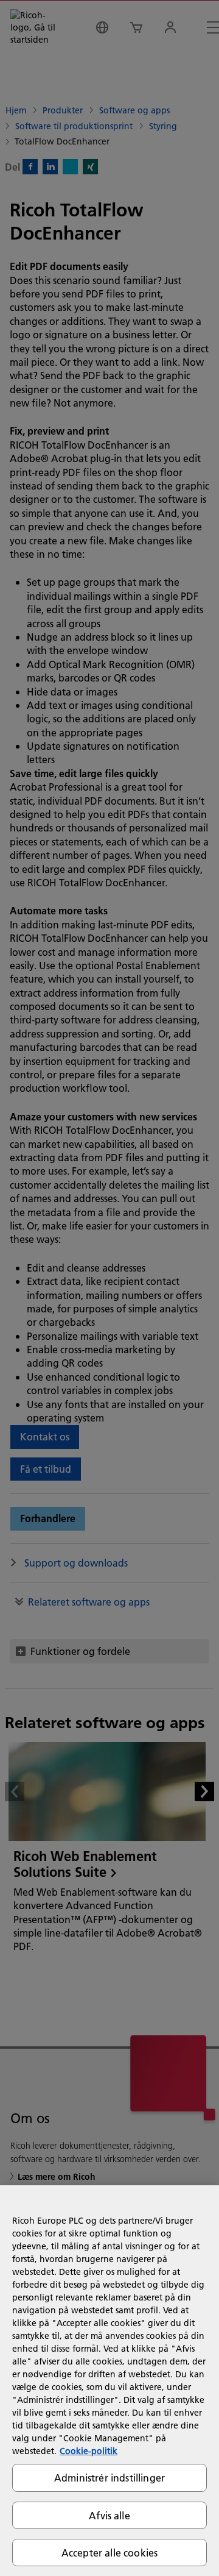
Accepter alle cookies (109, 2553)
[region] (109, 2381)
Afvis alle (109, 2515)
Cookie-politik (89, 2451)
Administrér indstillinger (109, 2478)
